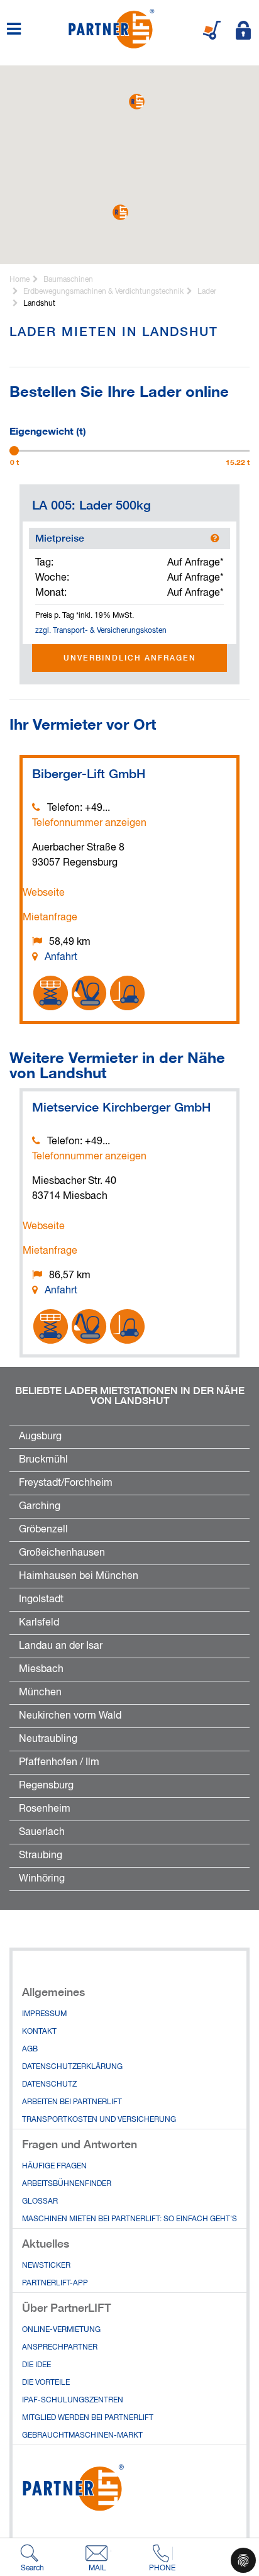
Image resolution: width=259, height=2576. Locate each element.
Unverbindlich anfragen (130, 658)
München (40, 1693)
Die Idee (36, 2365)
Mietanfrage (50, 918)
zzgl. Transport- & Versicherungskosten (101, 631)
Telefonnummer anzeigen (89, 823)
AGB (30, 2049)
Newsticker (46, 2266)
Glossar (40, 2202)
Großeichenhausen (62, 1553)
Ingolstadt (41, 1600)
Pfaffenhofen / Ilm (59, 1763)
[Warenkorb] (212, 30)
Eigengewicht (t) (48, 430)
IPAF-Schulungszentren (73, 2400)
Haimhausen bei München (79, 1576)
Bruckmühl (43, 1460)
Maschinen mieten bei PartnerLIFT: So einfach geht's (129, 2219)
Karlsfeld (39, 1623)
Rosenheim (45, 1809)
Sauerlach (42, 1832)
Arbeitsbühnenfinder (67, 2184)
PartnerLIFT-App (55, 2283)
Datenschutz (49, 2085)
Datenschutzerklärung (72, 2067)
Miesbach (41, 1670)
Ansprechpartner (60, 2348)
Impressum (44, 2014)
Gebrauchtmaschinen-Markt (82, 2436)
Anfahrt (61, 957)
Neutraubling (48, 1739)
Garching (40, 1507)
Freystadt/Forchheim (66, 1483)
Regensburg (46, 1786)
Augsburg (40, 1437)
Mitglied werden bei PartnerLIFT (88, 2418)
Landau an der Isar (61, 1646)
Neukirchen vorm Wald (70, 1716)
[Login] (243, 30)
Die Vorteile (46, 2383)
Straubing (41, 1856)
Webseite (44, 893)
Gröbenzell (43, 1530)
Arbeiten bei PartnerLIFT (72, 2102)
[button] (137, 102)
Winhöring (42, 1879)
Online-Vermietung (61, 2330)
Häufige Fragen (54, 2166)
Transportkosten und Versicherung (99, 2120)
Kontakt (39, 2032)
